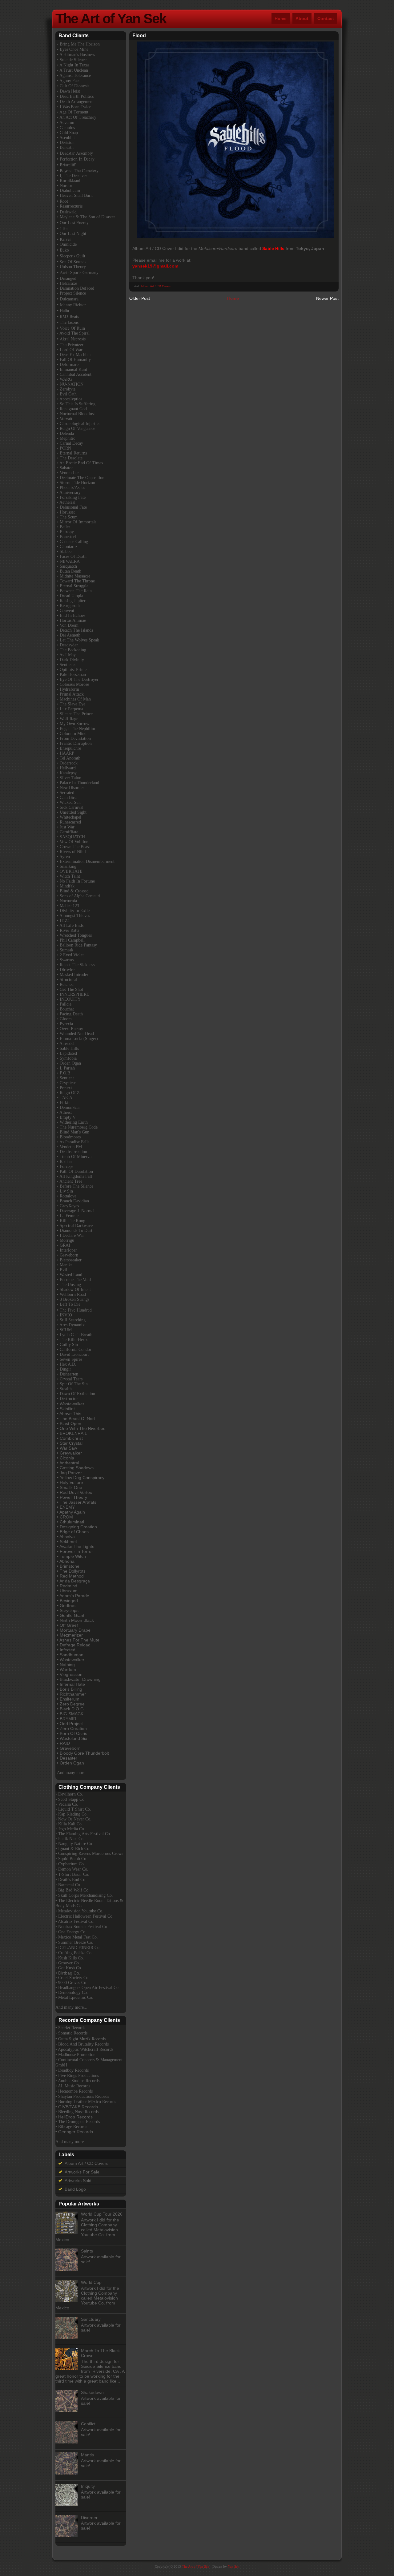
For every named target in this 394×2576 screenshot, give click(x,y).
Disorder (89, 2518)
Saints (87, 2251)
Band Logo (75, 2189)
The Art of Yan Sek (111, 19)
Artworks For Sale (82, 2172)
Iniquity (88, 2486)
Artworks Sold (78, 2181)
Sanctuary (91, 2319)
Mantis (87, 2455)
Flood (139, 36)
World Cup (91, 2282)
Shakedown (92, 2392)
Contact (326, 18)
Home (281, 18)
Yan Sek (234, 2566)
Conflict (88, 2424)
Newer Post (327, 298)
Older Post (140, 298)
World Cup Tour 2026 (102, 2214)
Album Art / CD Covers (156, 286)
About (302, 18)
